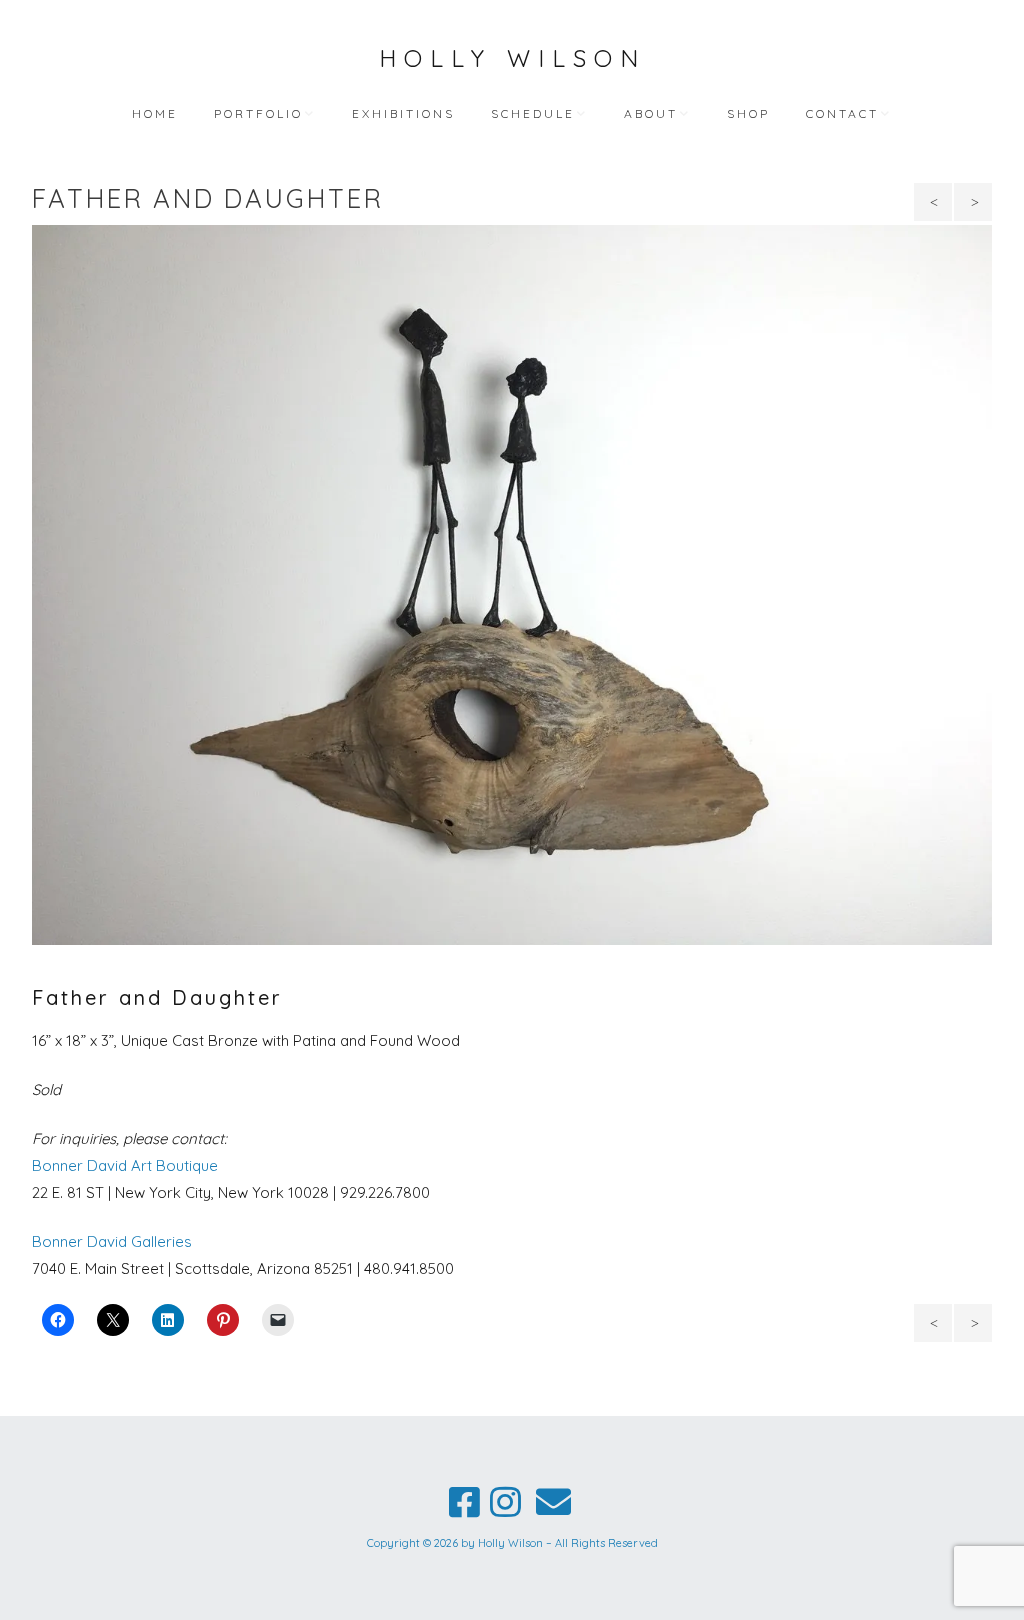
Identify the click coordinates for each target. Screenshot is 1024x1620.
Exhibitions (403, 113)
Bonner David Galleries (112, 1241)
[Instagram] (505, 1502)
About (651, 113)
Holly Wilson (512, 58)
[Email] (553, 1502)
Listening (973, 202)
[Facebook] (464, 1502)
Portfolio (258, 113)
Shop (748, 113)
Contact (842, 113)
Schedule (533, 113)
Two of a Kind (935, 207)
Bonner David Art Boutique (125, 1165)
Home (155, 113)
